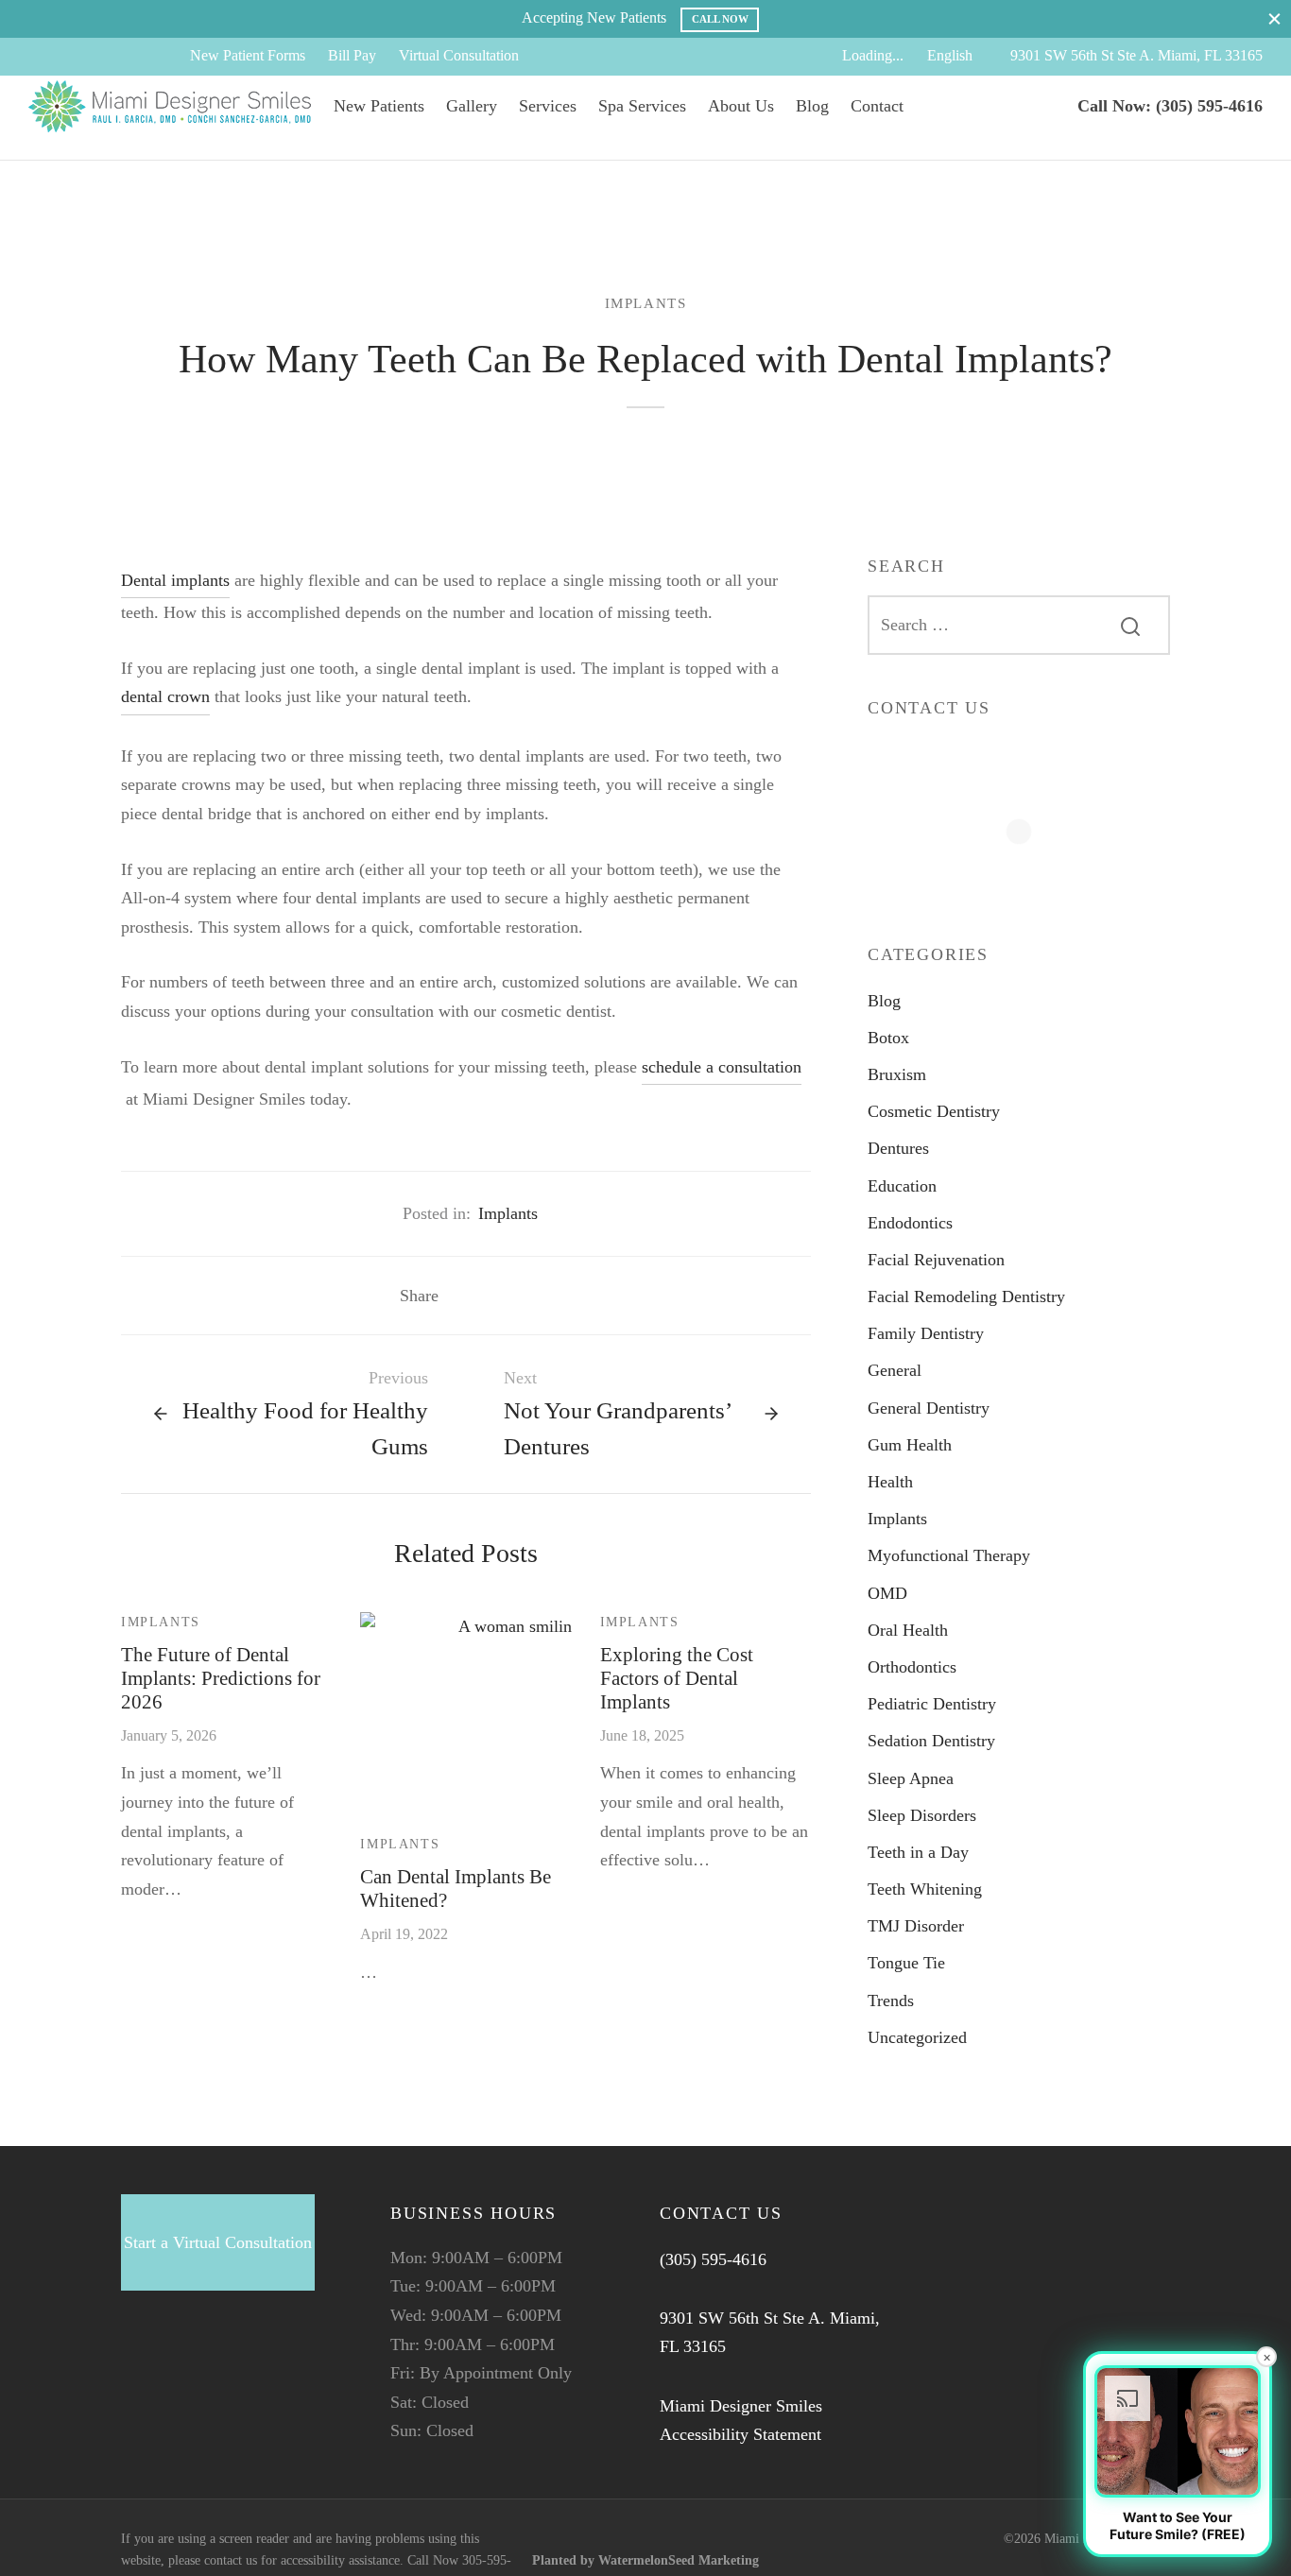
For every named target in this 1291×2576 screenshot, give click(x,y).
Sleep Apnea (911, 1777)
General (895, 1370)
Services (548, 106)
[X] (80, 57)
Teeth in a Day (918, 1852)
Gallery (472, 106)
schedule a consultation (722, 1067)
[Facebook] (43, 57)
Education (902, 1185)
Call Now (720, 19)
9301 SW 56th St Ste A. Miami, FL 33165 (1136, 56)
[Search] (1130, 625)
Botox (888, 1038)
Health (890, 1482)
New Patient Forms (248, 56)
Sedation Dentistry (931, 1741)
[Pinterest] (518, 1296)
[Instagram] (118, 57)
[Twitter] (173, 2368)
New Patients (379, 106)
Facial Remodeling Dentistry (966, 1297)
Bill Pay (352, 56)
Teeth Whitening (925, 1889)
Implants (646, 303)
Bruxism (897, 1074)
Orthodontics (912, 1667)
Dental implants (175, 580)
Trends (891, 2000)
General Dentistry (929, 1407)
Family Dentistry (926, 1333)
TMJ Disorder (916, 1926)
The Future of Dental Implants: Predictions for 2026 (221, 1678)
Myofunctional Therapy (949, 1555)
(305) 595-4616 (713, 2259)
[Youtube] (157, 57)
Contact (877, 106)
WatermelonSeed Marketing (679, 2560)
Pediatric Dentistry (932, 1704)
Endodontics (910, 1223)
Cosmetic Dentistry (934, 1111)
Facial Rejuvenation (936, 1260)
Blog (812, 106)
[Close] (1274, 18)
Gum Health (910, 1445)
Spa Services (642, 106)
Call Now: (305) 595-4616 (1170, 106)
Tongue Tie (906, 1963)
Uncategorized (917, 2037)
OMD (887, 1592)
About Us (741, 106)
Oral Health (908, 1630)
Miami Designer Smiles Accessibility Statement (741, 2421)
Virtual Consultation (459, 56)
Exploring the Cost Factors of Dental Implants (677, 1678)
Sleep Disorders (922, 1815)
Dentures (898, 1148)
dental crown (165, 696)
